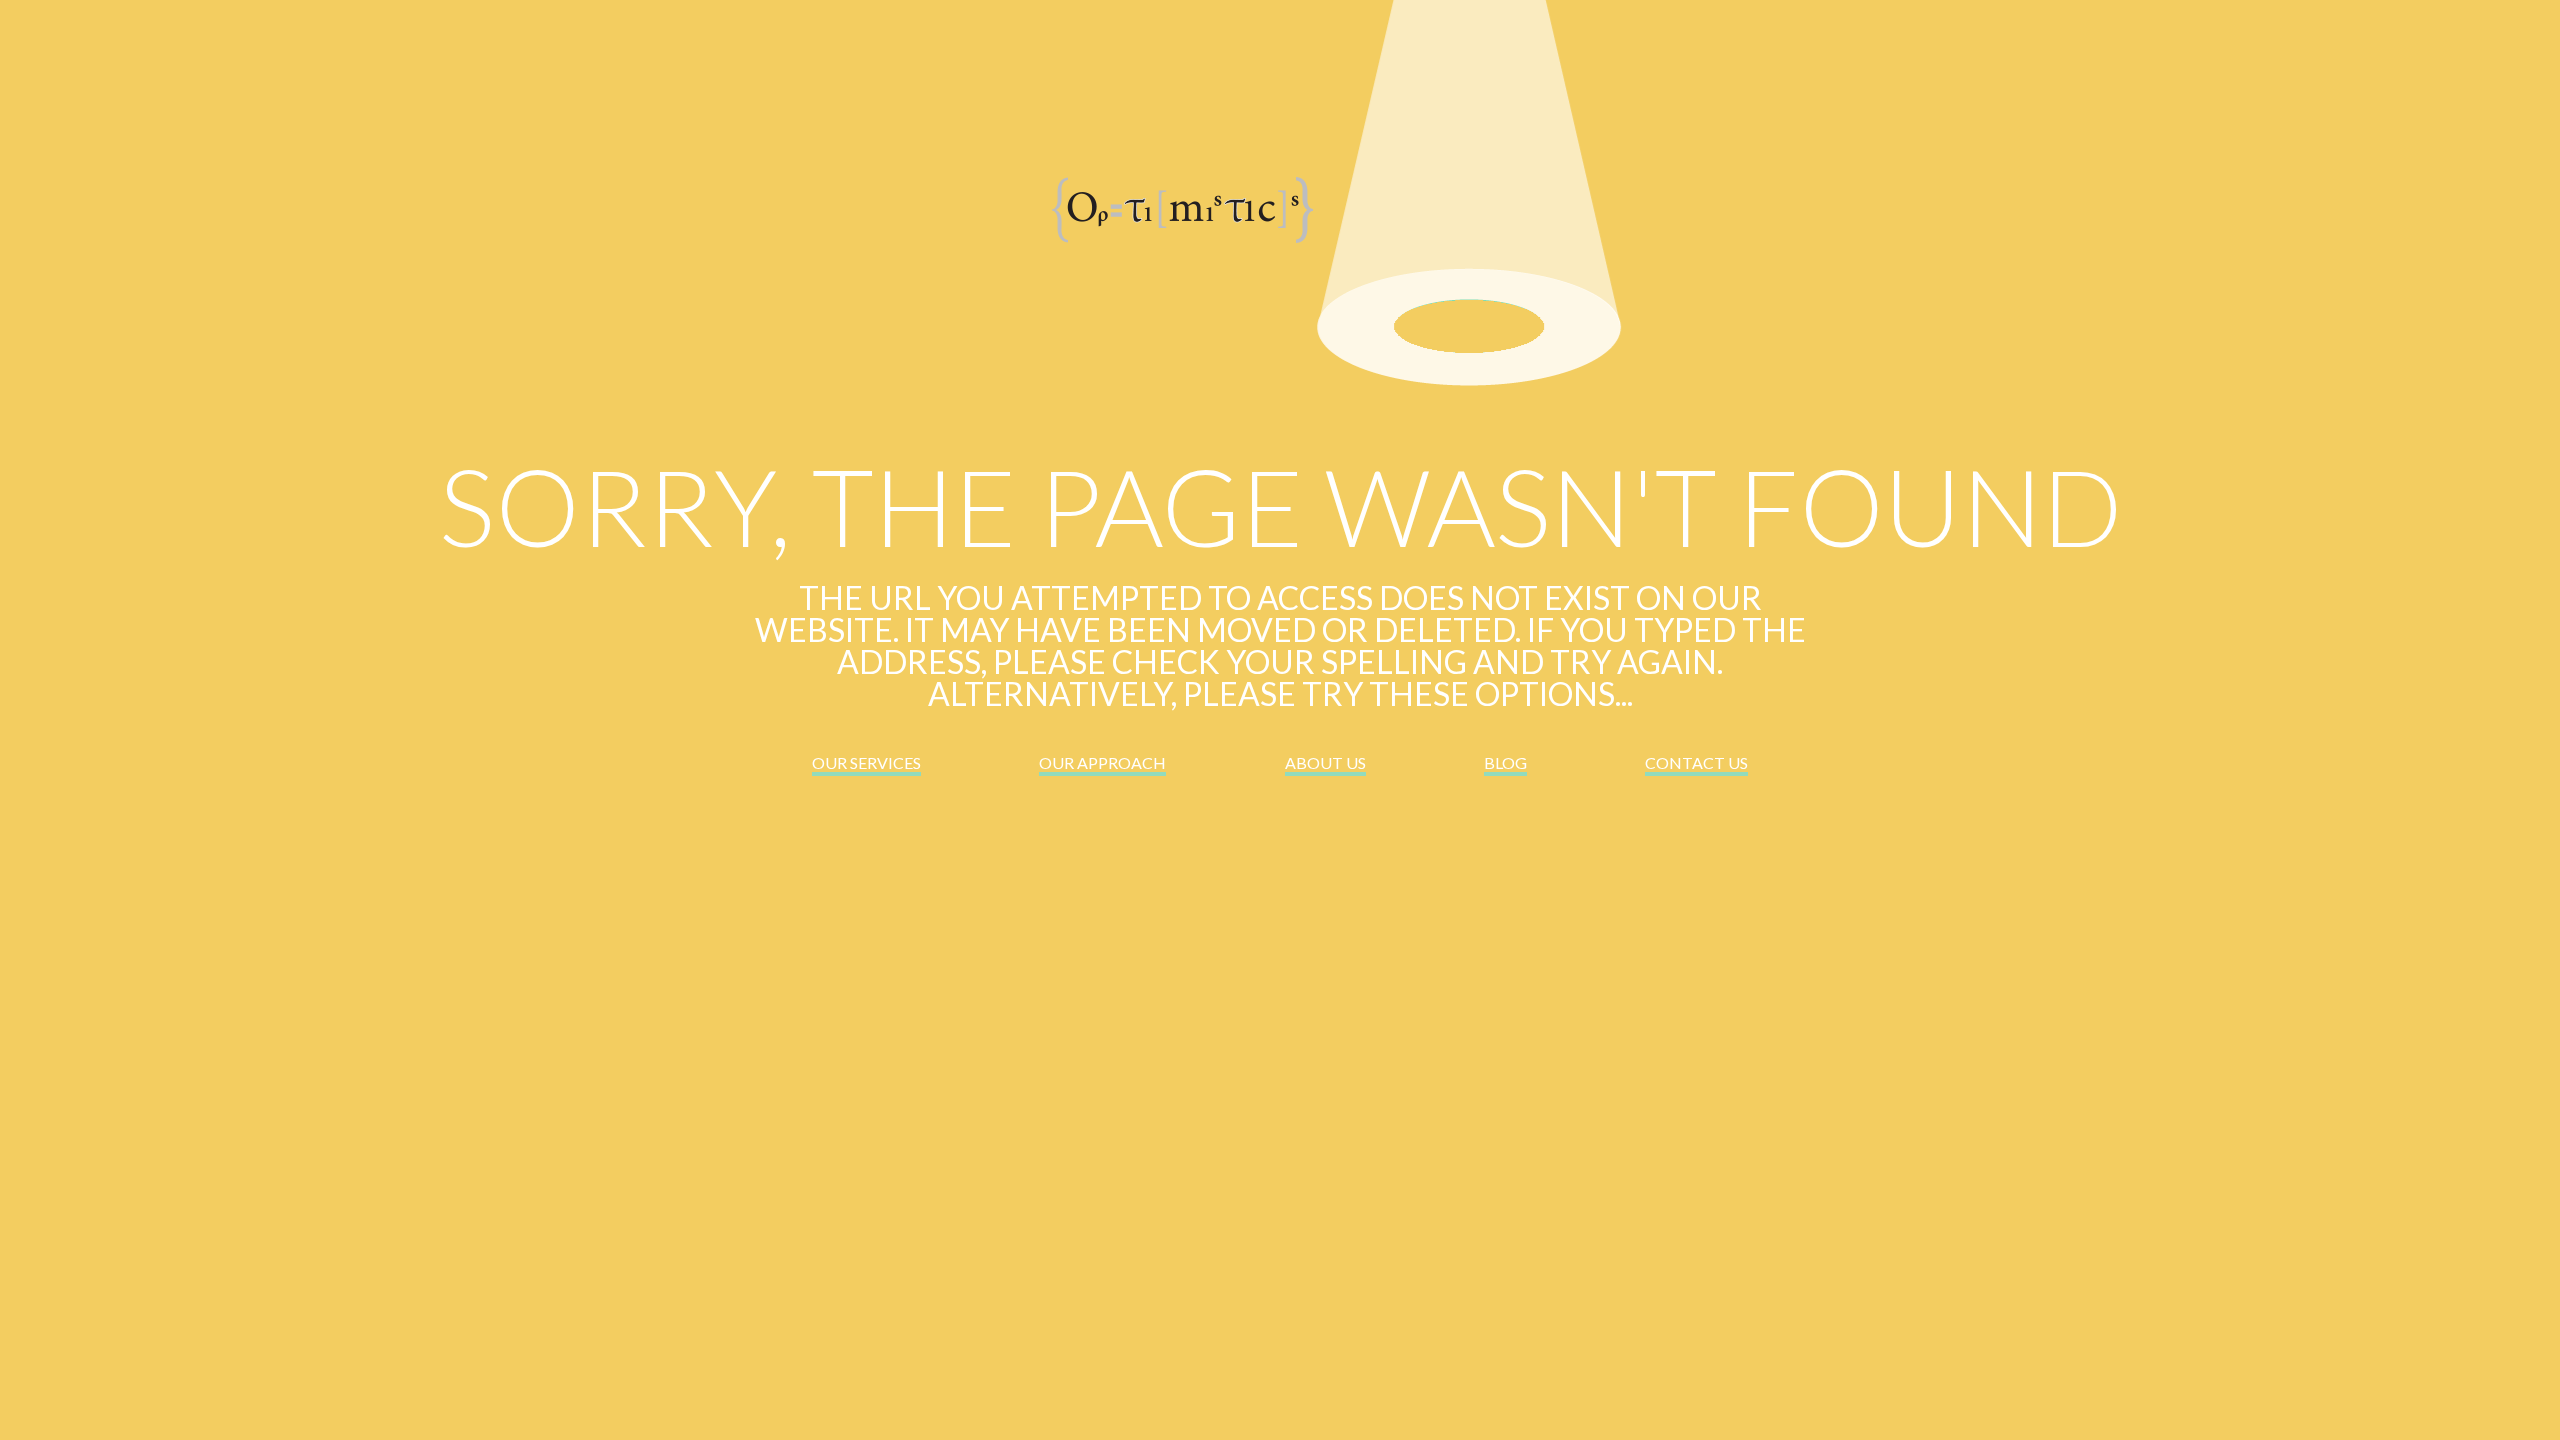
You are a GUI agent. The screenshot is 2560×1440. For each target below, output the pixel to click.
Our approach (1102, 762)
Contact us (1696, 762)
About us (1325, 762)
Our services (866, 762)
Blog (1505, 762)
